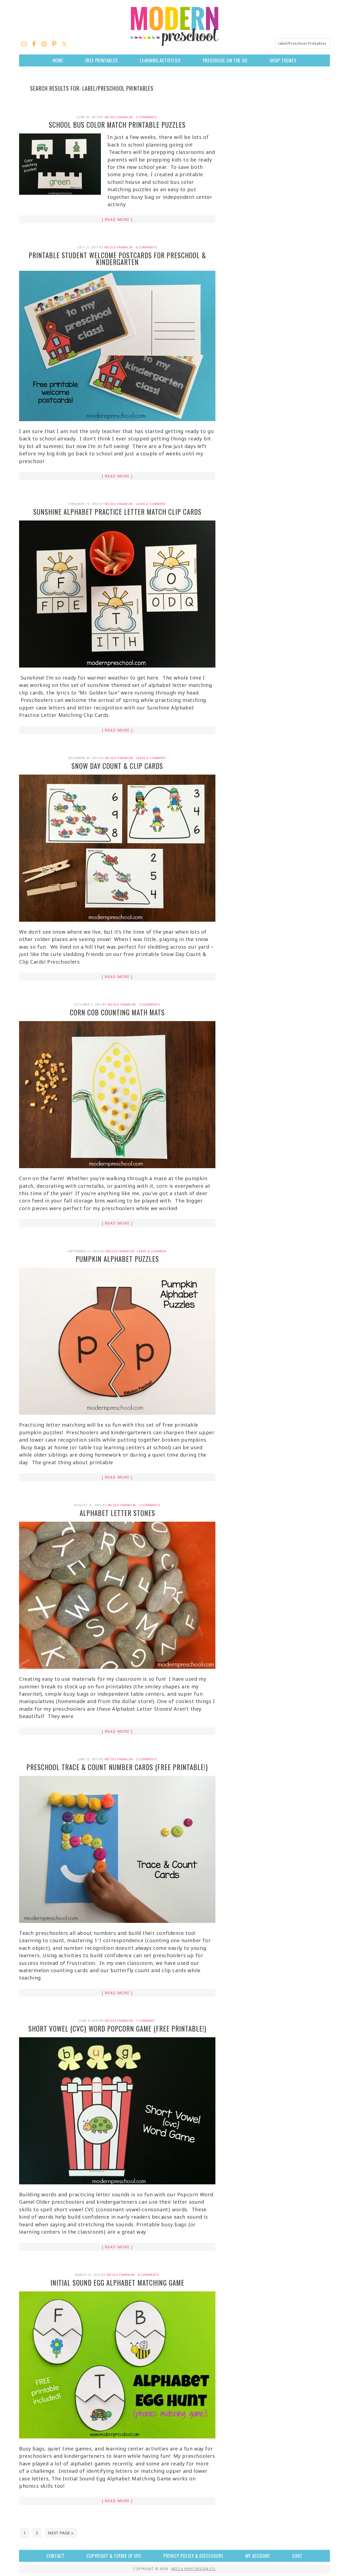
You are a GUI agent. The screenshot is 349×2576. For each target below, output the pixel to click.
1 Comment (145, 2021)
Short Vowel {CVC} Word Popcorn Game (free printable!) (117, 2028)
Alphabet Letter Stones (117, 1513)
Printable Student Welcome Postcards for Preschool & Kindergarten (117, 258)
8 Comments (148, 2275)
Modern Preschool (174, 26)
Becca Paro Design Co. (194, 2569)
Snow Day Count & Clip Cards (117, 766)
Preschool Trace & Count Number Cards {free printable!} (117, 1767)
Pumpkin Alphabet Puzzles (117, 1259)
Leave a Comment (151, 504)
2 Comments (147, 1759)
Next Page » (61, 2533)
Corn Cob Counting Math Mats (117, 1012)
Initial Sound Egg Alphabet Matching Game (117, 2283)
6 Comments (146, 247)
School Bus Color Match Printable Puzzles (117, 125)
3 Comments (147, 117)
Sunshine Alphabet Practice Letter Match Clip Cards (117, 512)
